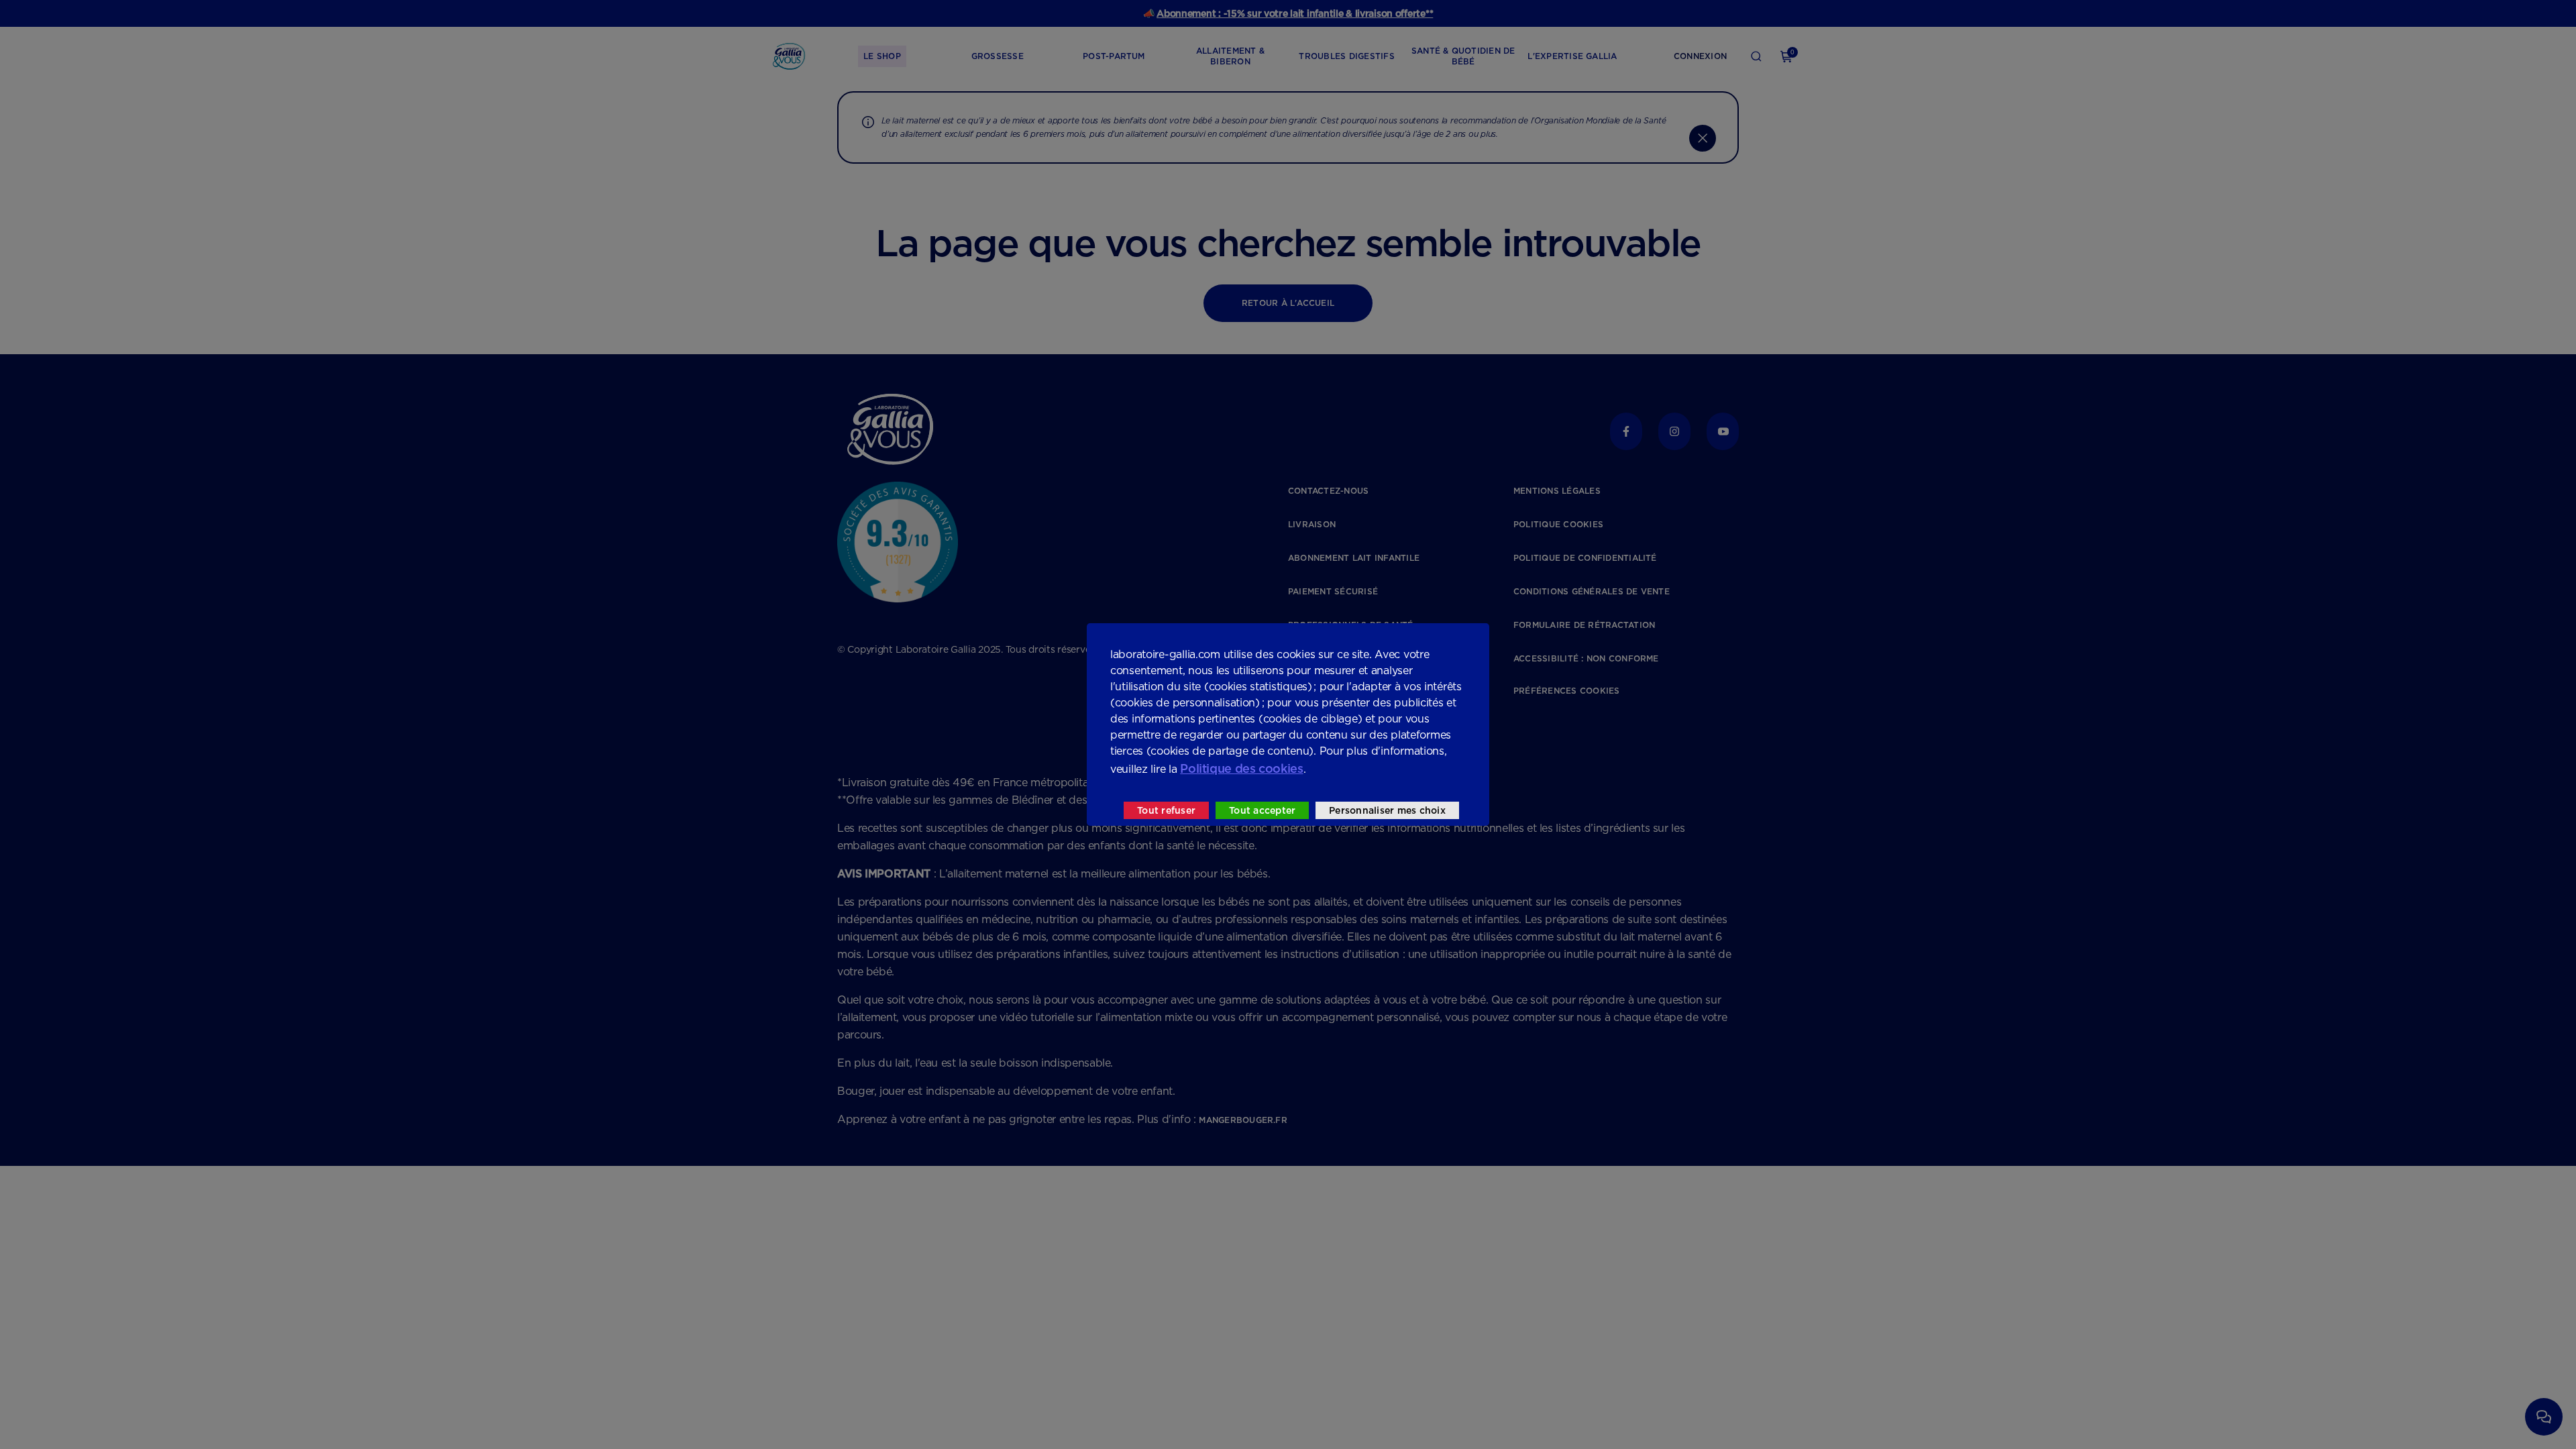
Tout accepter (1262, 810)
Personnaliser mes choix (1387, 810)
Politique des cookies (1241, 768)
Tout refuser (1166, 810)
